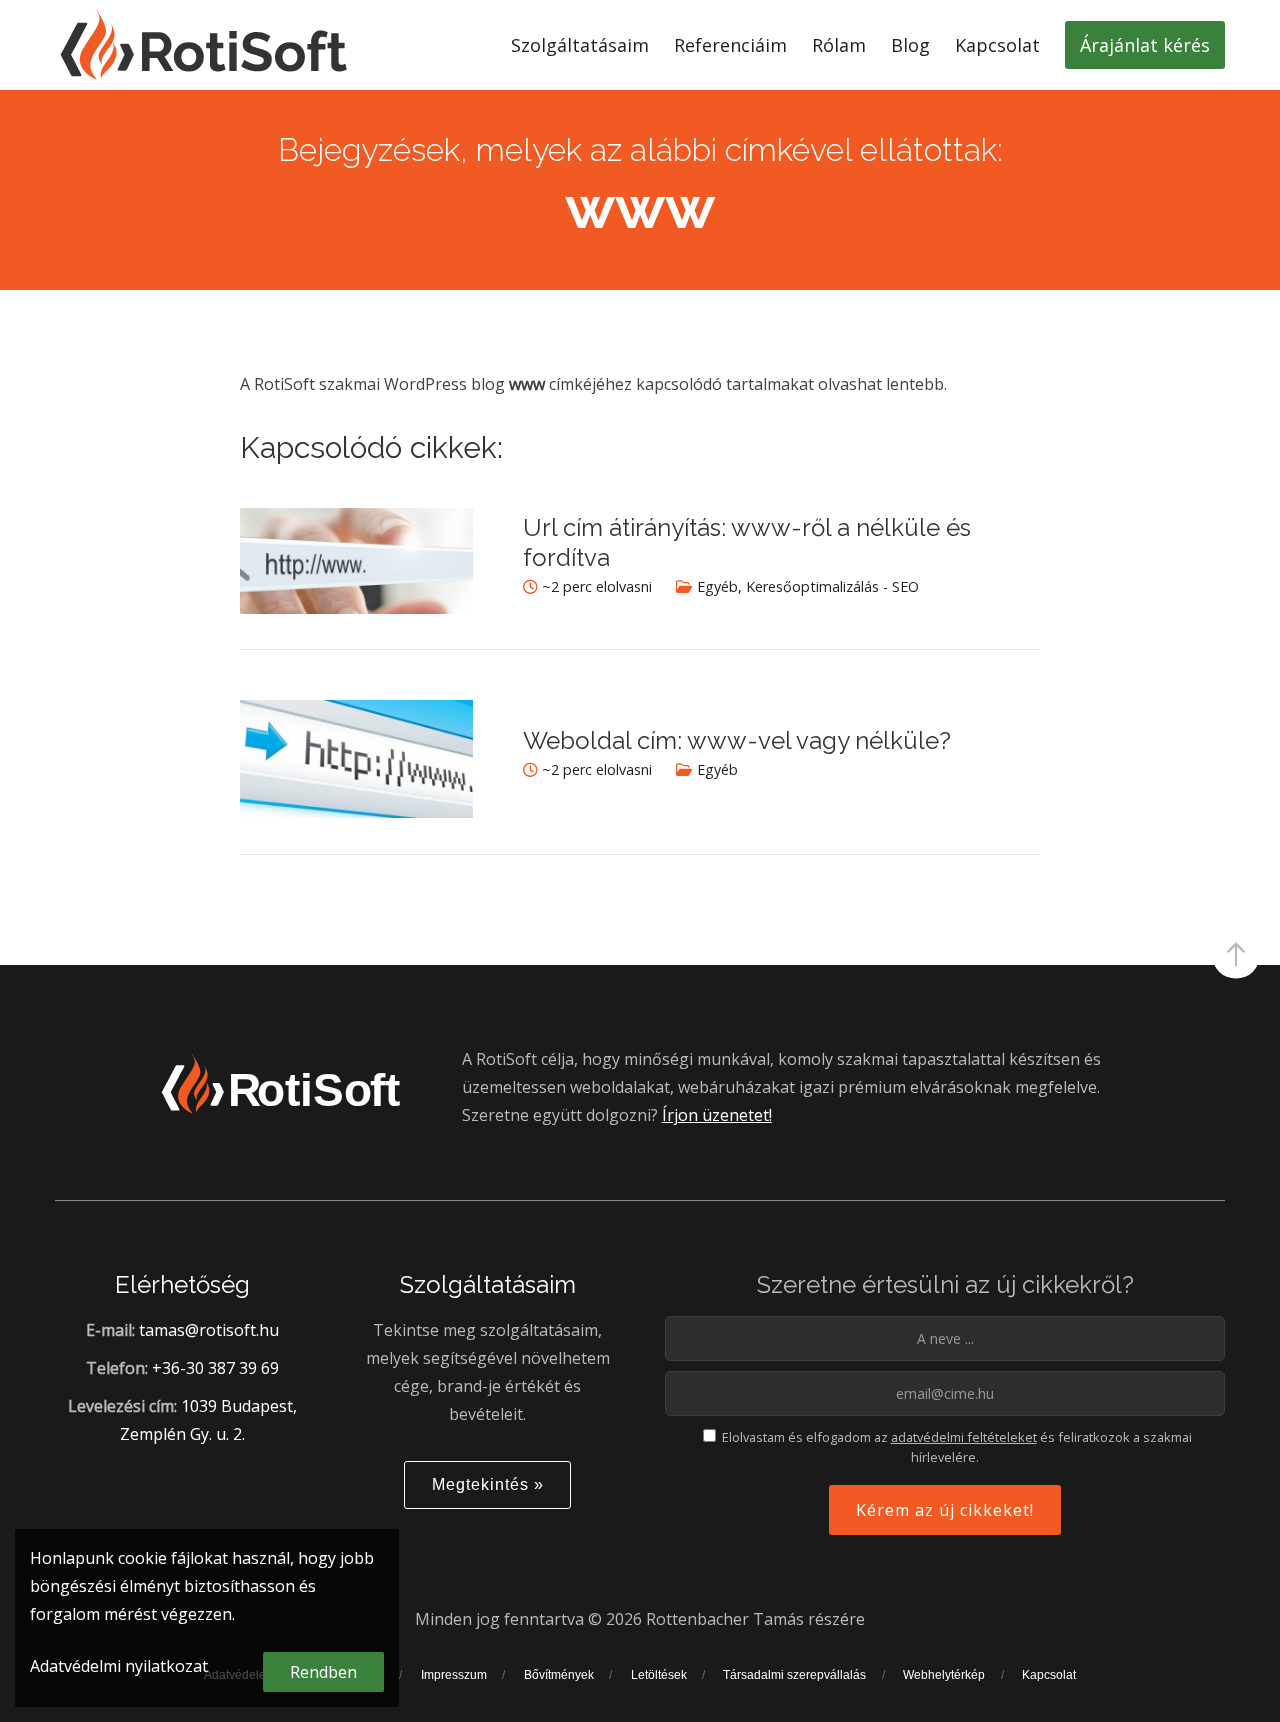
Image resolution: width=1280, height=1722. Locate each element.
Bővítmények (559, 1675)
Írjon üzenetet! (717, 1115)
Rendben (323, 1672)
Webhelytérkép (944, 1675)
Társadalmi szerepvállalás (794, 1675)
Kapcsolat (1049, 1675)
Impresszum (454, 1675)
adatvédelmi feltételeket (964, 1437)
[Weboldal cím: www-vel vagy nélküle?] (356, 812)
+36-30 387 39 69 (215, 1368)
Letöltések (659, 1675)
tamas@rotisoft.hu (209, 1330)
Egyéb (717, 586)
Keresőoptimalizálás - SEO (832, 586)
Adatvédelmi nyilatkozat (119, 1666)
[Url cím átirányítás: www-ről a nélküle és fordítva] (356, 608)
